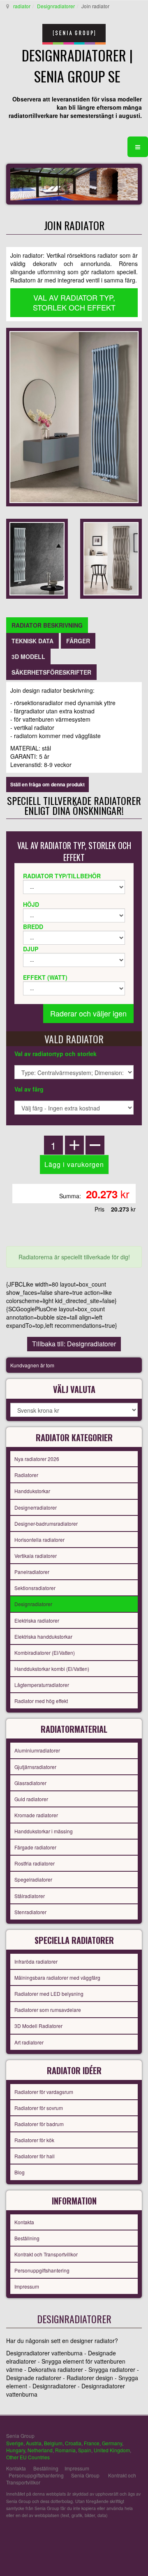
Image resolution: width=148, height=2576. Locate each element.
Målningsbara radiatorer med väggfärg (57, 1977)
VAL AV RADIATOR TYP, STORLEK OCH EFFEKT (74, 302)
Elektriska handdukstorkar (43, 1636)
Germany (112, 2443)
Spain (85, 2450)
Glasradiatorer (30, 1783)
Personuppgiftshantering (42, 2270)
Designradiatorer (56, 6)
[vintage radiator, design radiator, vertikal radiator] (74, 416)
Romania (65, 2450)
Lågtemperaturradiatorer (42, 1685)
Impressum (27, 2286)
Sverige (15, 2443)
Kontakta (24, 2222)
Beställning (27, 2238)
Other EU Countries (28, 2457)
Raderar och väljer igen (88, 1013)
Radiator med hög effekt (41, 1701)
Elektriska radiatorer (37, 1620)
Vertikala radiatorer (36, 1556)
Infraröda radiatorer (36, 1961)
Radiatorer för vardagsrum (44, 2092)
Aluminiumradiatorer (37, 1750)
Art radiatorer (29, 2042)
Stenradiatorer (30, 1912)
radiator (22, 6)
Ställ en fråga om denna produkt (47, 784)
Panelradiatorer (32, 1572)
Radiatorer (26, 1475)
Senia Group (85, 2475)
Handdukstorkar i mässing (44, 1831)
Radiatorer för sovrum (39, 2108)
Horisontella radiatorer (39, 1540)
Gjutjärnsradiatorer (35, 1767)
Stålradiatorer (30, 1896)
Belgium (53, 2443)
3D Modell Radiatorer (38, 2026)
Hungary (16, 2450)
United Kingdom (112, 2450)
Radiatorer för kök (34, 2140)
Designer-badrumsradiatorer (46, 1523)
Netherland (40, 2450)
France (92, 2443)
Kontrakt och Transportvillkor (46, 2254)
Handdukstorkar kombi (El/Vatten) (52, 1669)
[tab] (47, 625)
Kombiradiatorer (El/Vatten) (45, 1653)
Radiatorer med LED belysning (49, 1994)
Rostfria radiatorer (35, 1863)
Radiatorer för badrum (39, 2124)
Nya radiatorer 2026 (37, 1459)
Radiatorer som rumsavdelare (48, 2010)
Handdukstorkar (32, 1491)
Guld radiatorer (31, 1799)
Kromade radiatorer (36, 1815)
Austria (34, 2443)
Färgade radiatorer (35, 1847)
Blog (20, 2172)
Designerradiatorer (36, 1507)
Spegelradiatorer (33, 1879)
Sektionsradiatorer (35, 1588)
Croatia (73, 2443)
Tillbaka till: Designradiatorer (74, 1344)
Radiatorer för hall (35, 2156)
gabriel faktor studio (110, 2535)
